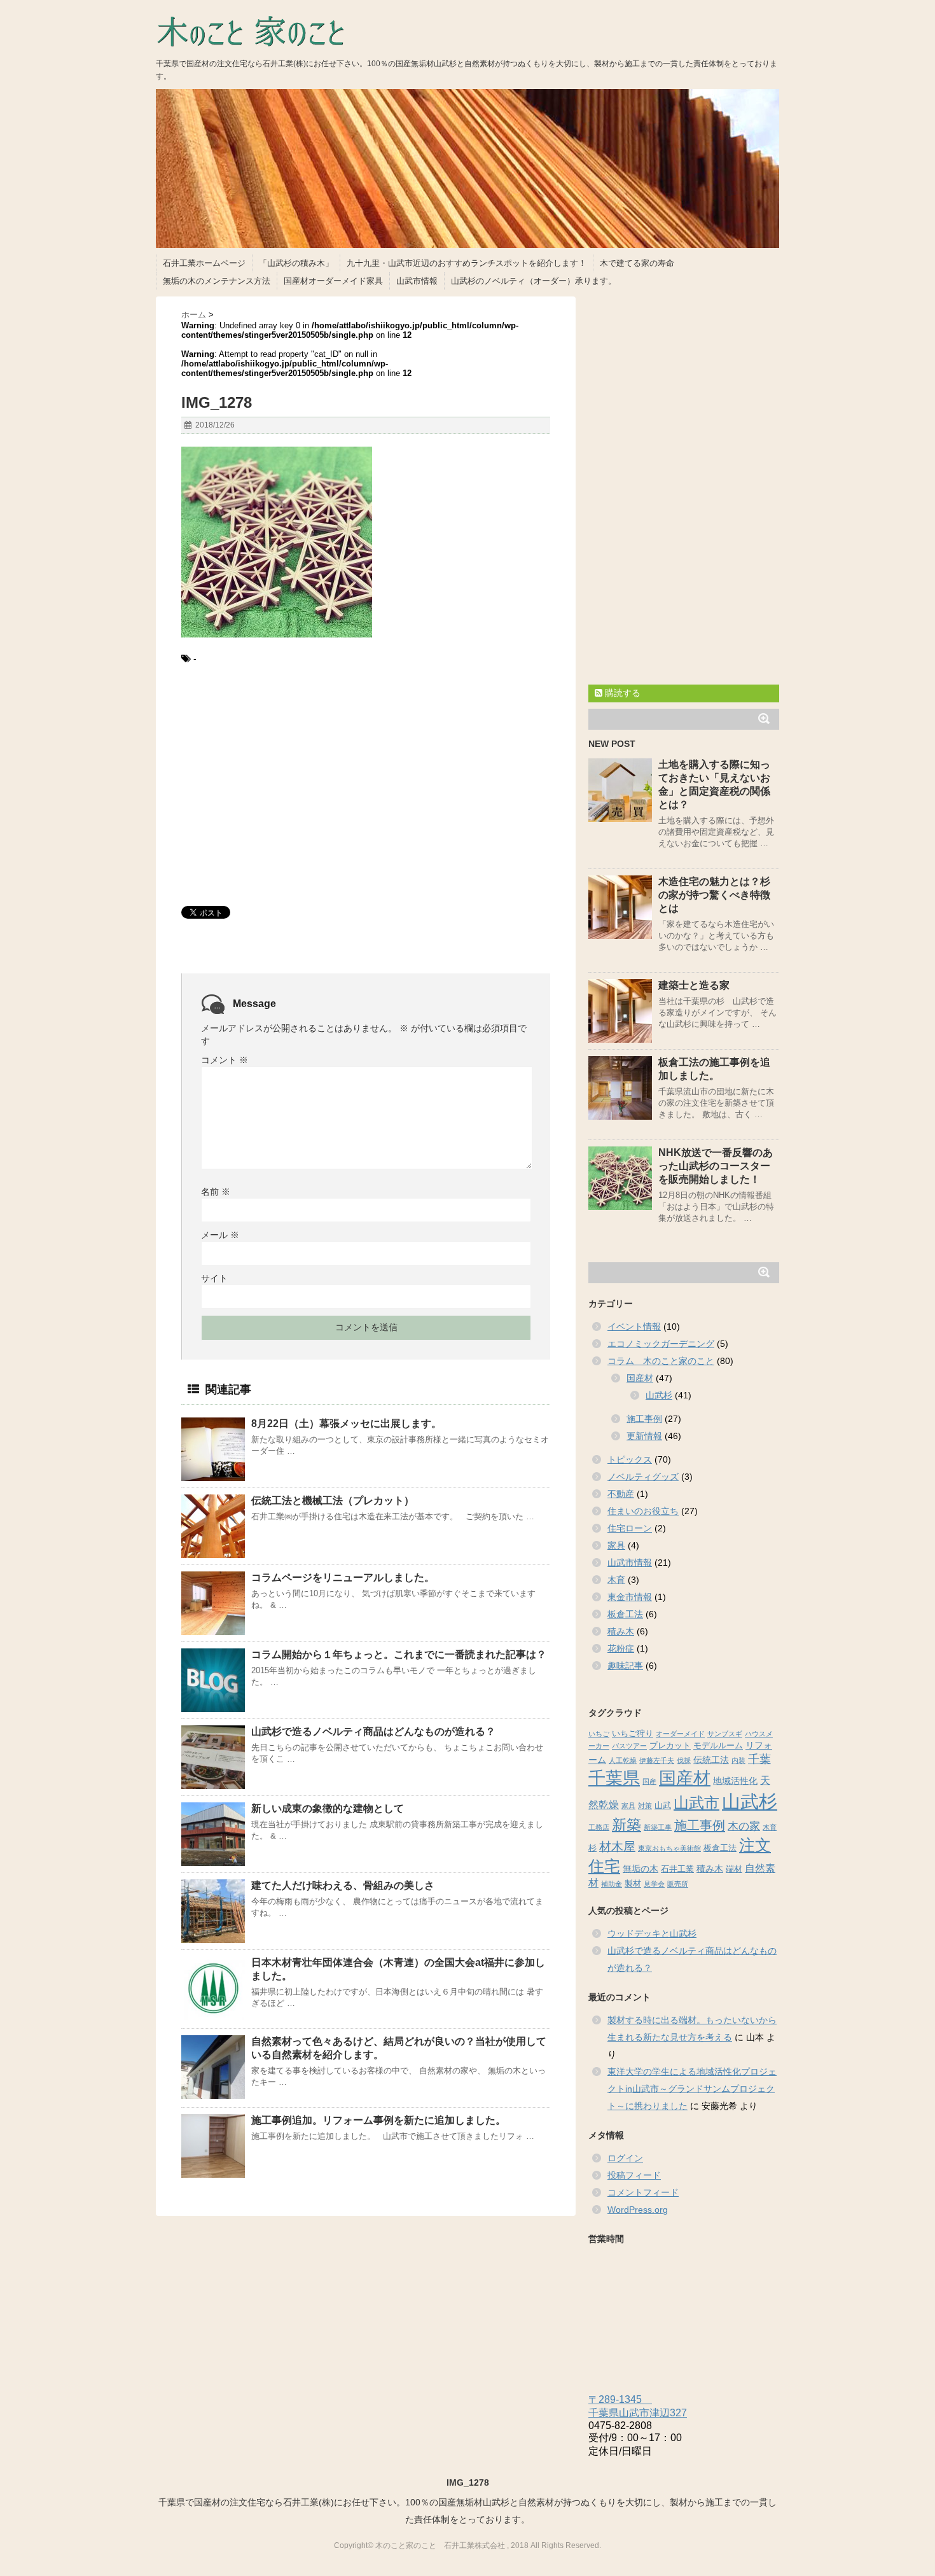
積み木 (621, 1631)
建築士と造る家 (694, 985)
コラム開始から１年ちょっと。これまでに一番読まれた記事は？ (399, 1654)
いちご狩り (633, 1734)
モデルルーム (718, 1746)
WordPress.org (638, 2210)
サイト (214, 1278)
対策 (645, 1806)
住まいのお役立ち (643, 1511)
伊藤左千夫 (657, 1760)
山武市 (696, 1803)
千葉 (759, 1759)
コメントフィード (643, 2192)
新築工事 (658, 1827)
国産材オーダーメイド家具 (333, 281)
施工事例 (644, 1419)
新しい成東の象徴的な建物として (328, 1808)
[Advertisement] (366, 788)
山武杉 (659, 1395)
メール (220, 1235)
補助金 (612, 1884)
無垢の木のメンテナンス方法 (217, 281)
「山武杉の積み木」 (296, 263)
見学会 (654, 1884)
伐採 (684, 1760)
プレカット (670, 1746)
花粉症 (621, 1648)
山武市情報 (417, 281)
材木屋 (617, 1847)
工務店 (599, 1827)
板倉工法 (625, 1614)
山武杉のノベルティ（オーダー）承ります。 (534, 281)
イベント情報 (634, 1326)
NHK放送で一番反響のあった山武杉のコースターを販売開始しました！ (716, 1166)
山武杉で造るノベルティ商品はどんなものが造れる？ (373, 1731)
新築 (627, 1825)
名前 (216, 1192)
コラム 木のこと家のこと (661, 1361)
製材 (633, 1884)
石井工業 (677, 1869)
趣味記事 (625, 1666)
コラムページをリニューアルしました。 (343, 1577)
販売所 (678, 1884)
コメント (225, 1060)
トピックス (630, 1459)
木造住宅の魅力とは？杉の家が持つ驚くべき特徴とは (714, 895)
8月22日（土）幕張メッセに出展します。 (346, 1424)
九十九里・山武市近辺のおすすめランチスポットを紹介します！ (467, 263)
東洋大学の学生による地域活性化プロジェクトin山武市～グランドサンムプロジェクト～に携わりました (692, 2089)
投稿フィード (634, 2175)
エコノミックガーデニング (661, 1344)
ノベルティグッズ (643, 1477)
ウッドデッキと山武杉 (652, 1933)
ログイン (625, 2158)
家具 (616, 1545)
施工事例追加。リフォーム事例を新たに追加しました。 (378, 2120)
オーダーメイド (680, 1734)
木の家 (744, 1826)
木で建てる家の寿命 (637, 263)
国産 (649, 1781)
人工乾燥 (623, 1760)
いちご (599, 1734)
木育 (616, 1580)
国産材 (640, 1378)
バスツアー (629, 1746)
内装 (738, 1760)
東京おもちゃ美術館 (669, 1848)
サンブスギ (725, 1734)
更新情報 (644, 1436)
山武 (663, 1806)
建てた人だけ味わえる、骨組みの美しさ (343, 1885)
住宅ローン (630, 1528)
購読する (621, 693)
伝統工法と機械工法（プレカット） (333, 1500)
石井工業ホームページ (204, 263)
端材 (734, 1869)
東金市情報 (630, 1597)
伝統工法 (711, 1760)
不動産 (621, 1494)
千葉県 (614, 1778)
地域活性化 (735, 1781)
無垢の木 (641, 1869)
